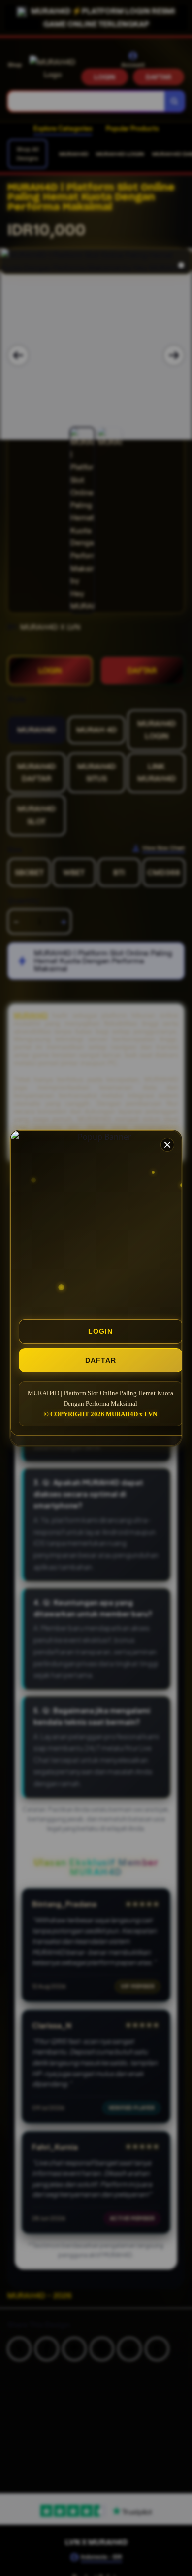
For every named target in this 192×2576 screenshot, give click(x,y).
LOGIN (100, 1331)
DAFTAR (101, 1360)
